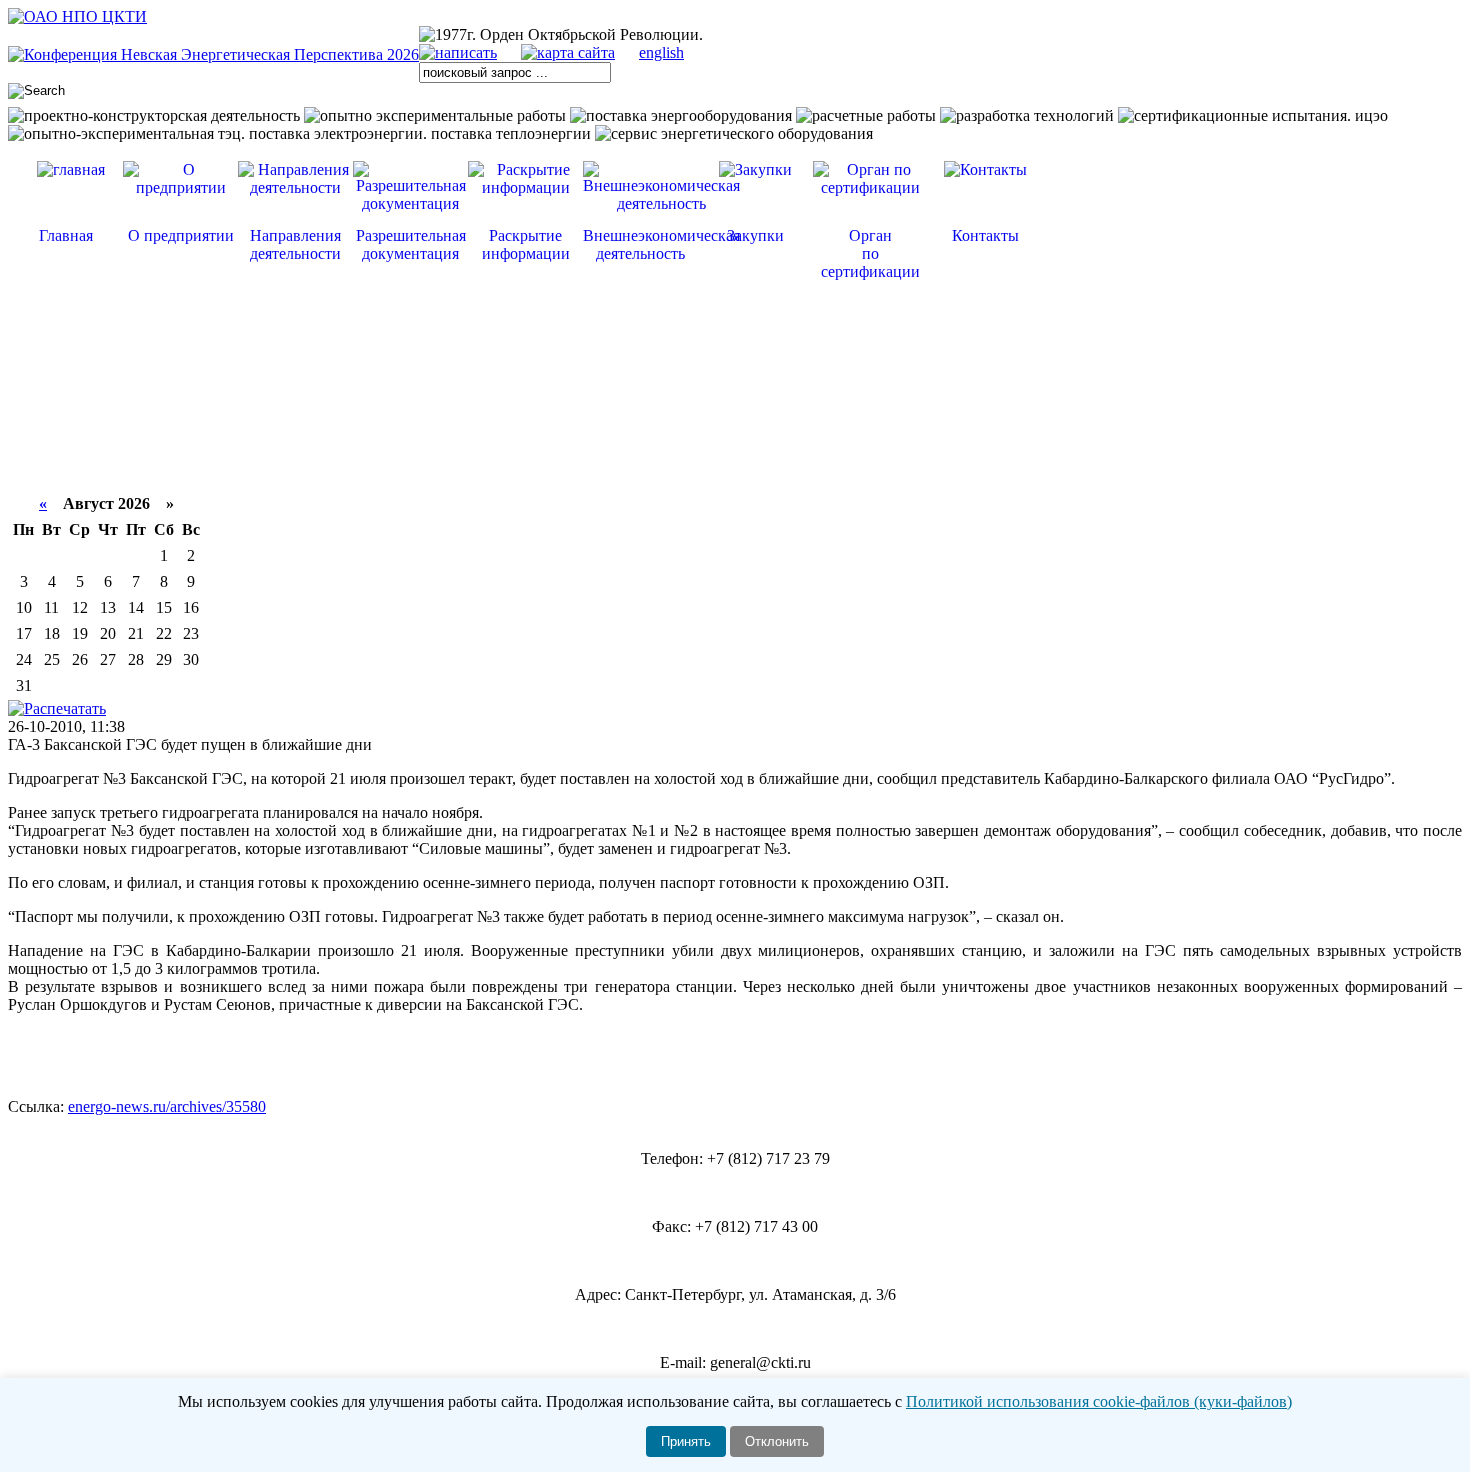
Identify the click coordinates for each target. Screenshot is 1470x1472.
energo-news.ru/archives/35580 (167, 1106)
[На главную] (77, 16)
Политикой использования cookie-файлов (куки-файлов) (1099, 1401)
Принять (686, 1441)
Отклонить (777, 1441)
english (661, 52)
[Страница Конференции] (213, 54)
